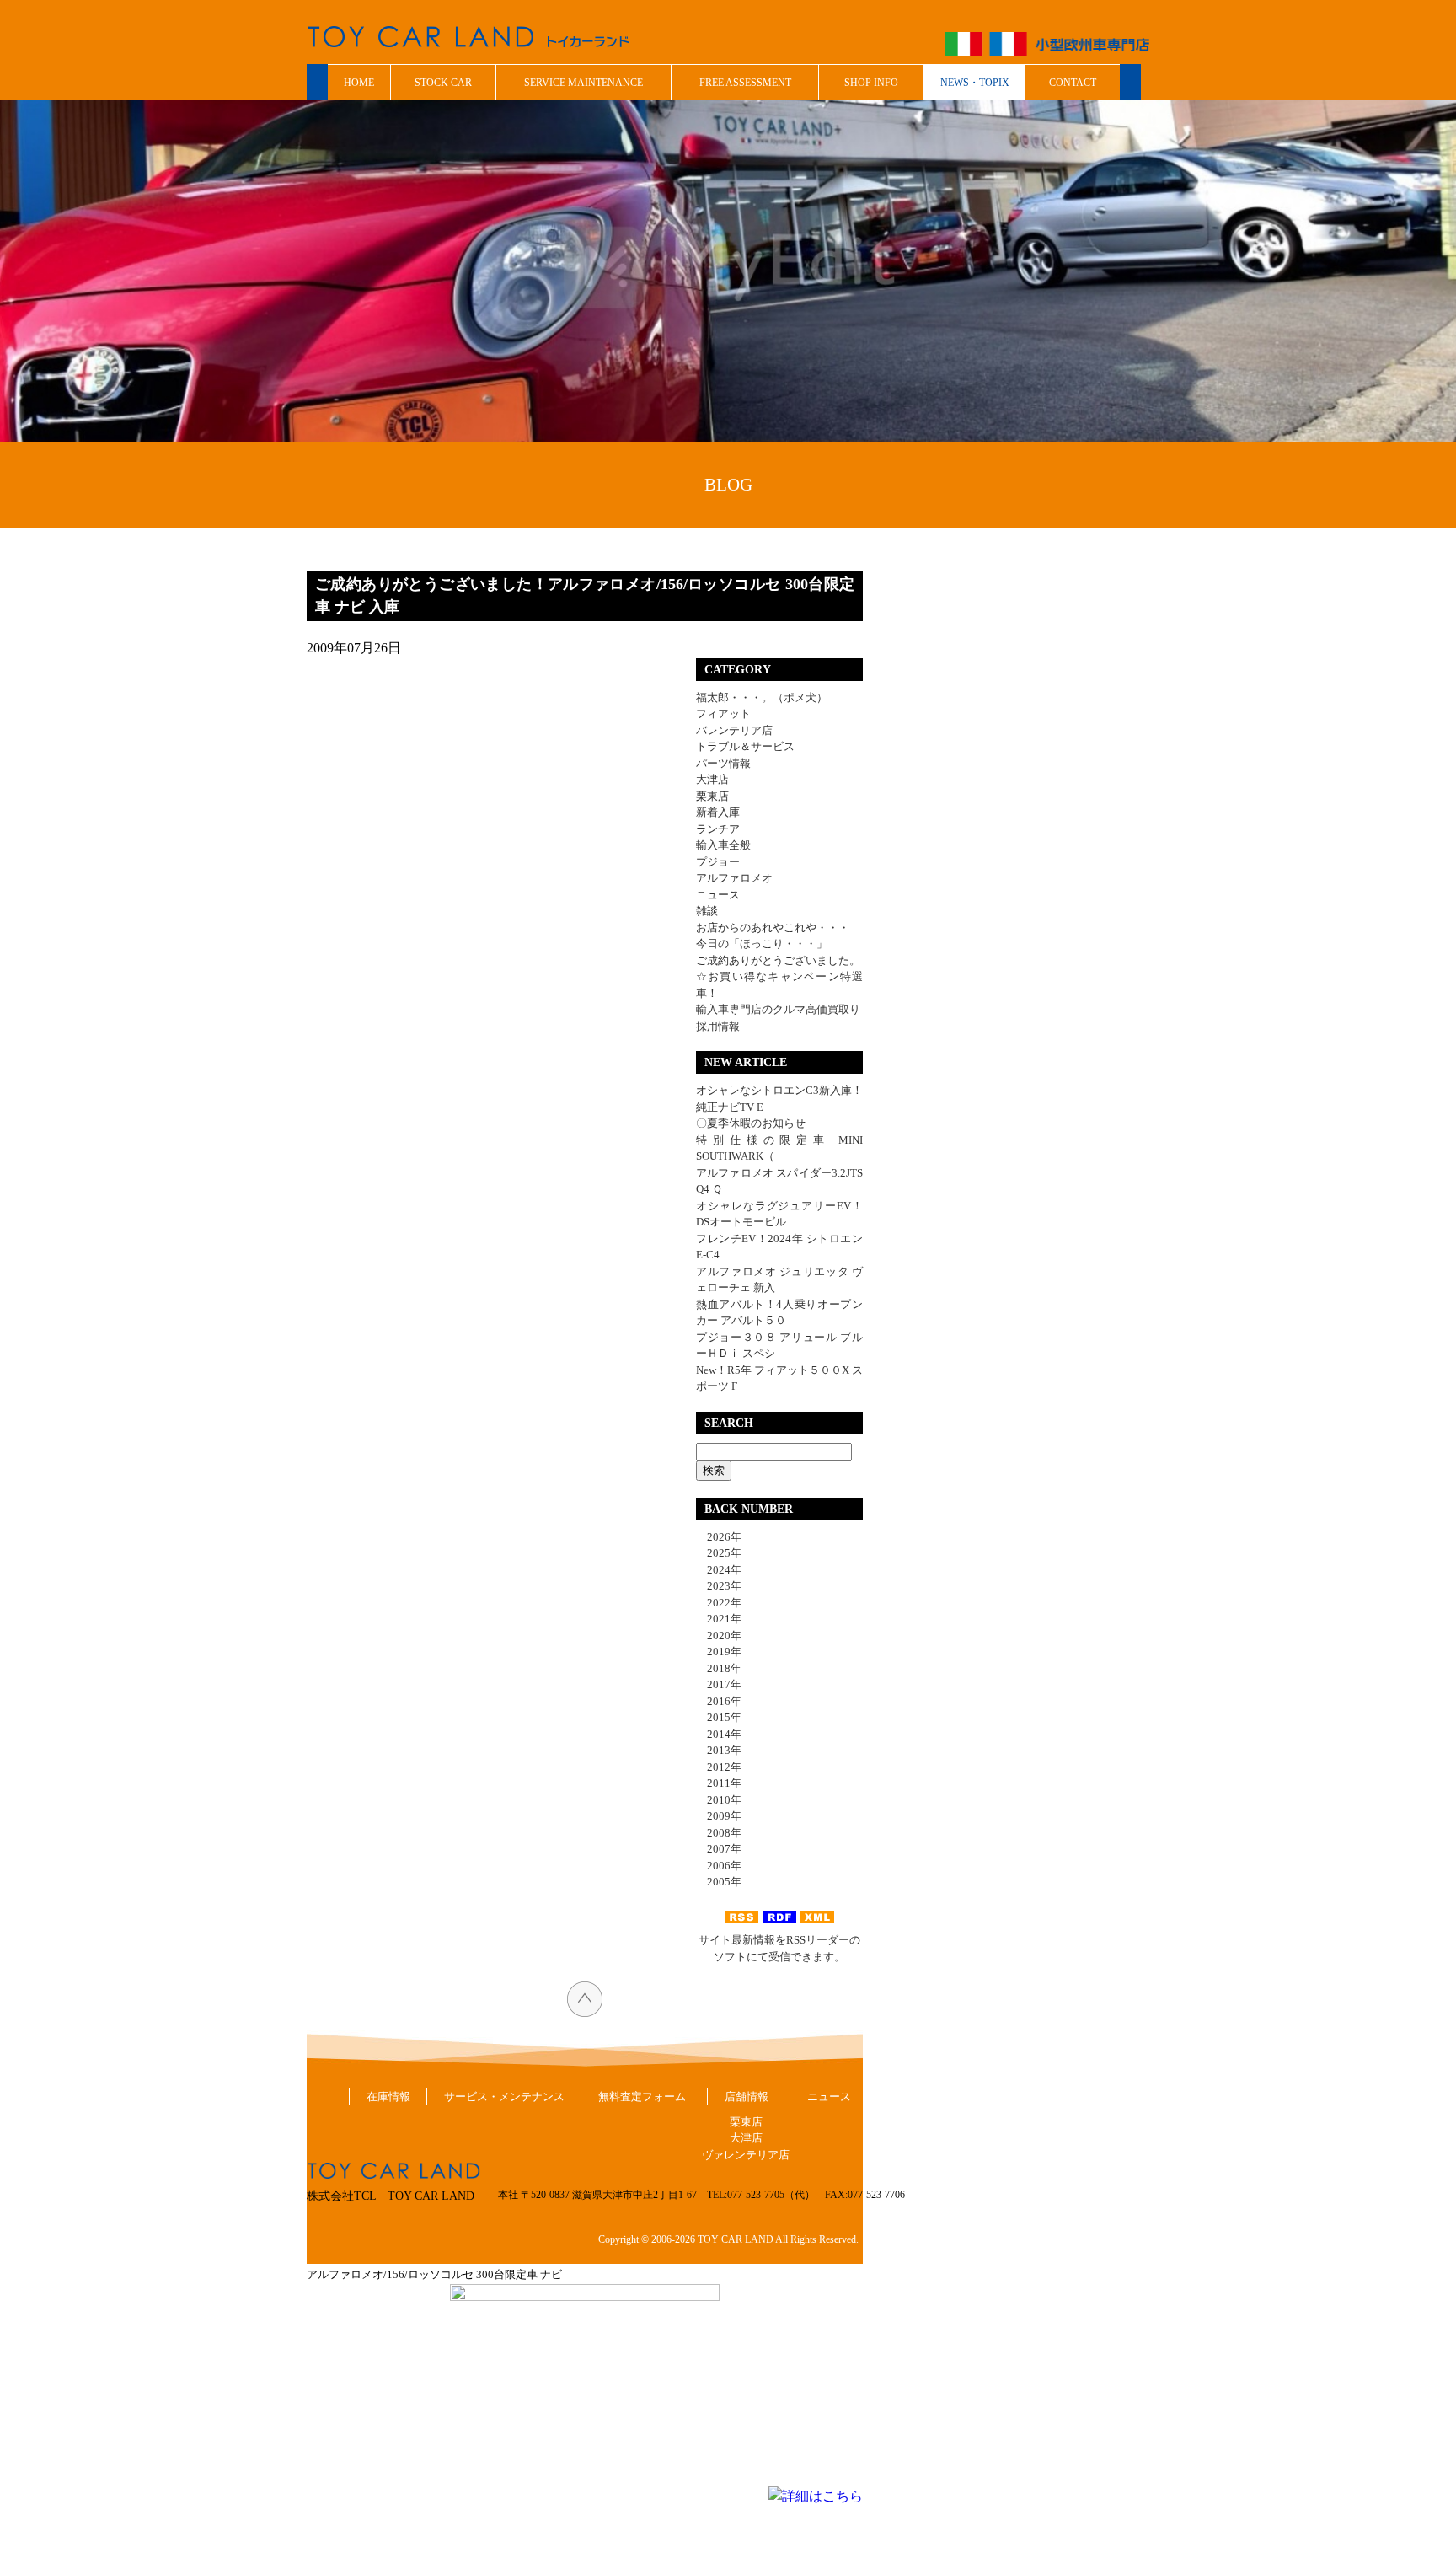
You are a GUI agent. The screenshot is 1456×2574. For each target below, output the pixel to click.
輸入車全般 (723, 845)
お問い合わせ (918, 2097)
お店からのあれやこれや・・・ (773, 928)
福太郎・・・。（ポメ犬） (762, 697)
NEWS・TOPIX (975, 83)
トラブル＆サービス (745, 746)
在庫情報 (388, 2097)
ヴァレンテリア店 (746, 2155)
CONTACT (1073, 83)
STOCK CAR (443, 83)
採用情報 (718, 1026)
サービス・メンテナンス (504, 2097)
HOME (359, 83)
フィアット (723, 713)
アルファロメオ (734, 878)
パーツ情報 (723, 763)
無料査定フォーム (642, 2097)
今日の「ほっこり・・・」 (762, 944)
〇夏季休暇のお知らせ (751, 1123)
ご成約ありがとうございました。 (778, 960)
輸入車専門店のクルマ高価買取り (778, 1009)
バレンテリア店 (734, 730)
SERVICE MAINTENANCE (583, 83)
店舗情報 (747, 2097)
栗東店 (712, 796)
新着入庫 (718, 812)
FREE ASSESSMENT (745, 83)
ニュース (718, 895)
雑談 (707, 911)
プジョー (718, 862)
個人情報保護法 (1022, 2097)
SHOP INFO (871, 83)
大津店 (712, 779)
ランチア (718, 829)
